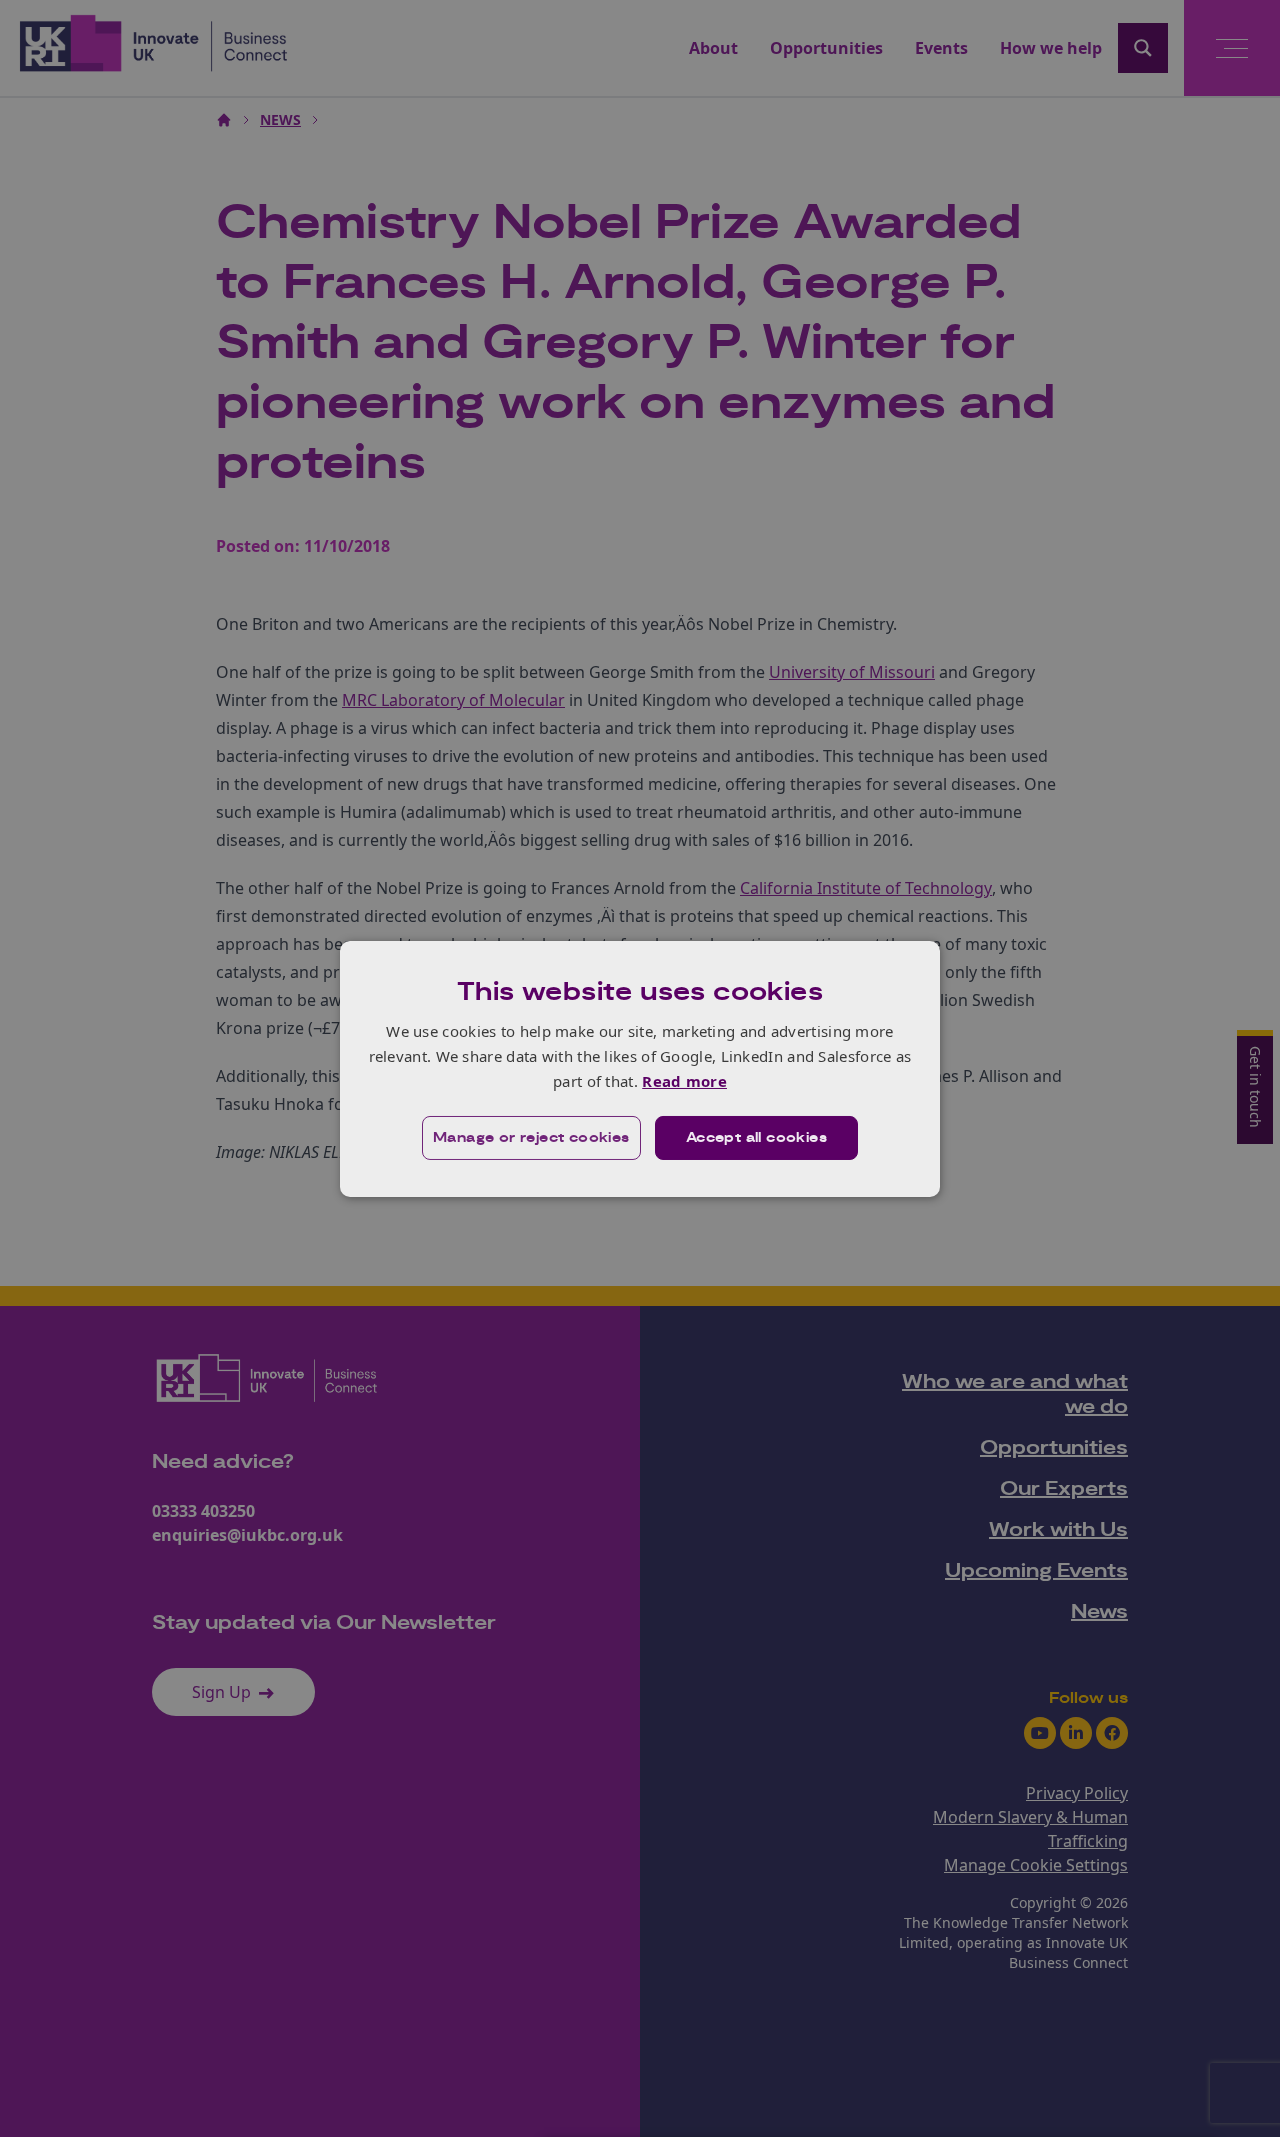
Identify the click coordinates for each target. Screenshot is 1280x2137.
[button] (531, 1138)
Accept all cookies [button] (756, 1138)
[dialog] (640, 1068)
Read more (684, 1081)
